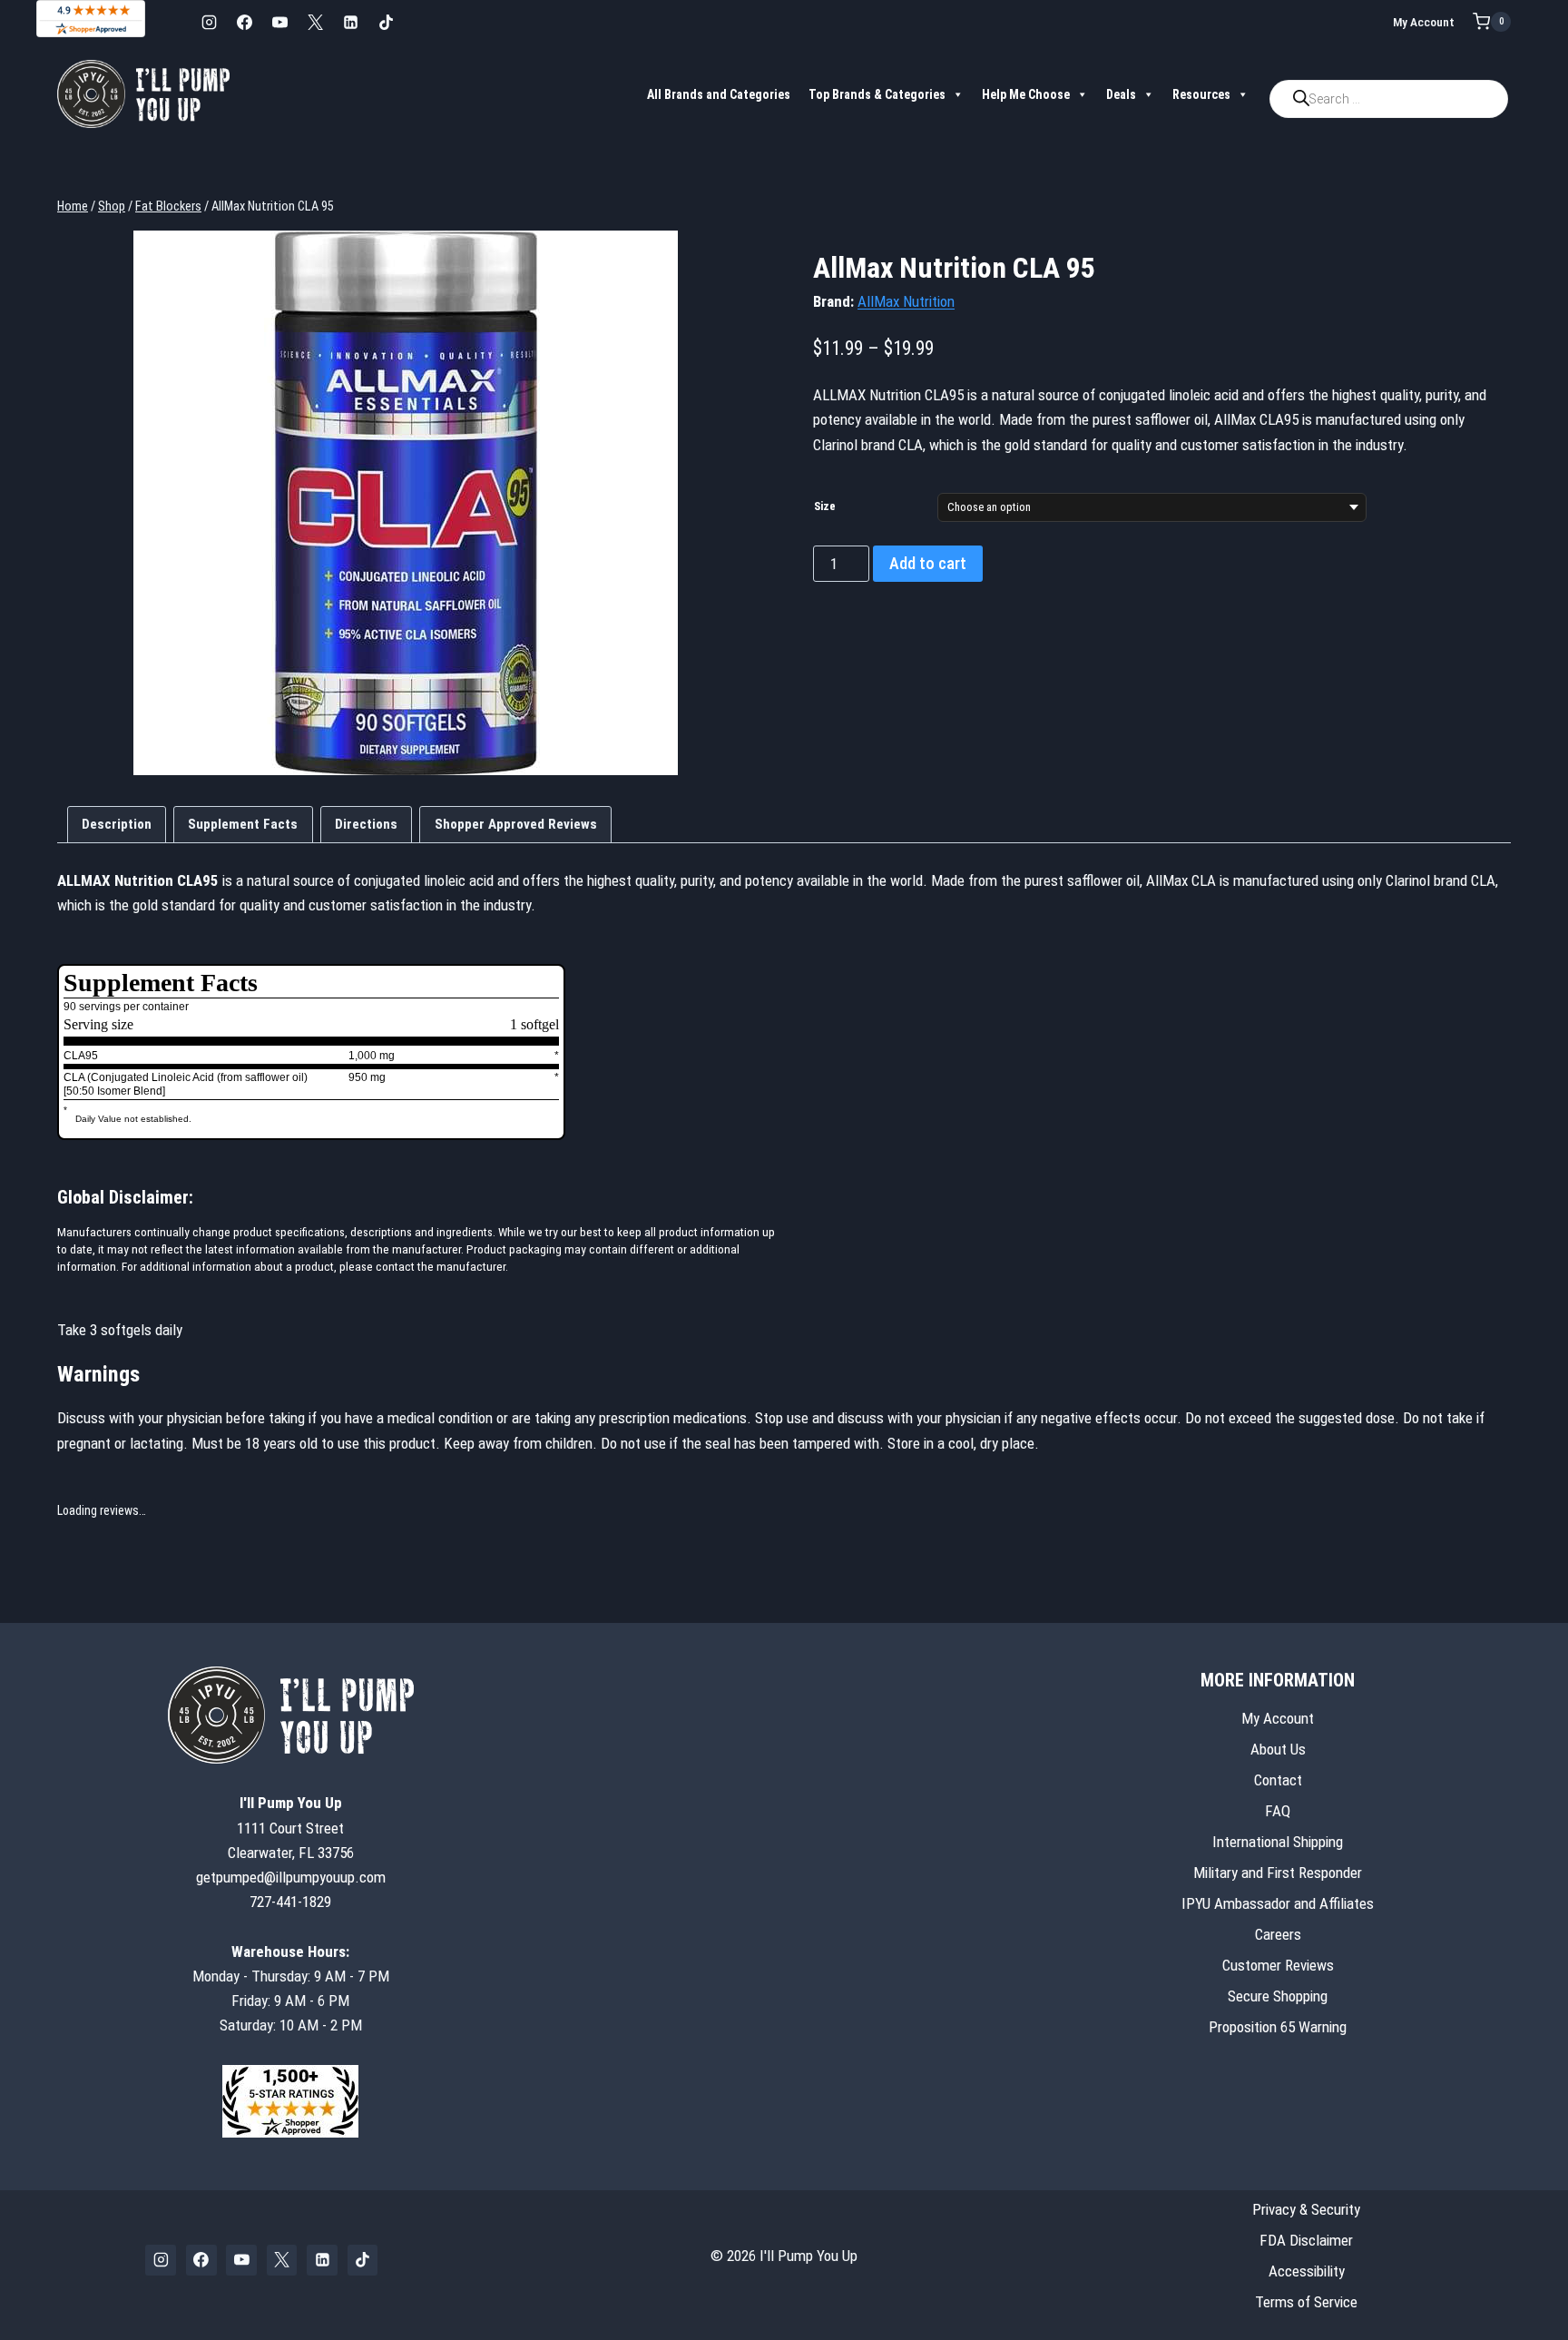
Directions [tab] (366, 824)
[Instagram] (209, 22)
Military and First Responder (1278, 1873)
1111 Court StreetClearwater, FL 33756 (291, 1827)
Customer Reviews (1278, 1965)
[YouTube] (279, 22)
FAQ (1278, 1811)
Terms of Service (1306, 2302)
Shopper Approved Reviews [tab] (516, 824)
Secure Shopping (1278, 1996)
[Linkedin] (350, 22)
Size (825, 506)
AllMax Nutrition (906, 301)
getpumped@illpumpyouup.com (291, 1877)
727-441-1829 (290, 1902)
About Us (1278, 1749)
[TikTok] (386, 22)
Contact (1278, 1780)
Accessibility (1307, 2271)
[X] (315, 22)
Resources (1201, 94)
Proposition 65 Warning (1278, 2027)
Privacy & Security (1306, 2209)
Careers (1278, 1934)
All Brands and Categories (719, 94)
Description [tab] (117, 824)
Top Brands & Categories (877, 94)
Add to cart (928, 563)
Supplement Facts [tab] (243, 824)
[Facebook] (244, 22)
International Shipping (1278, 1842)
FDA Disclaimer (1306, 2240)
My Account (1424, 22)
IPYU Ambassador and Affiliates (1278, 1903)
